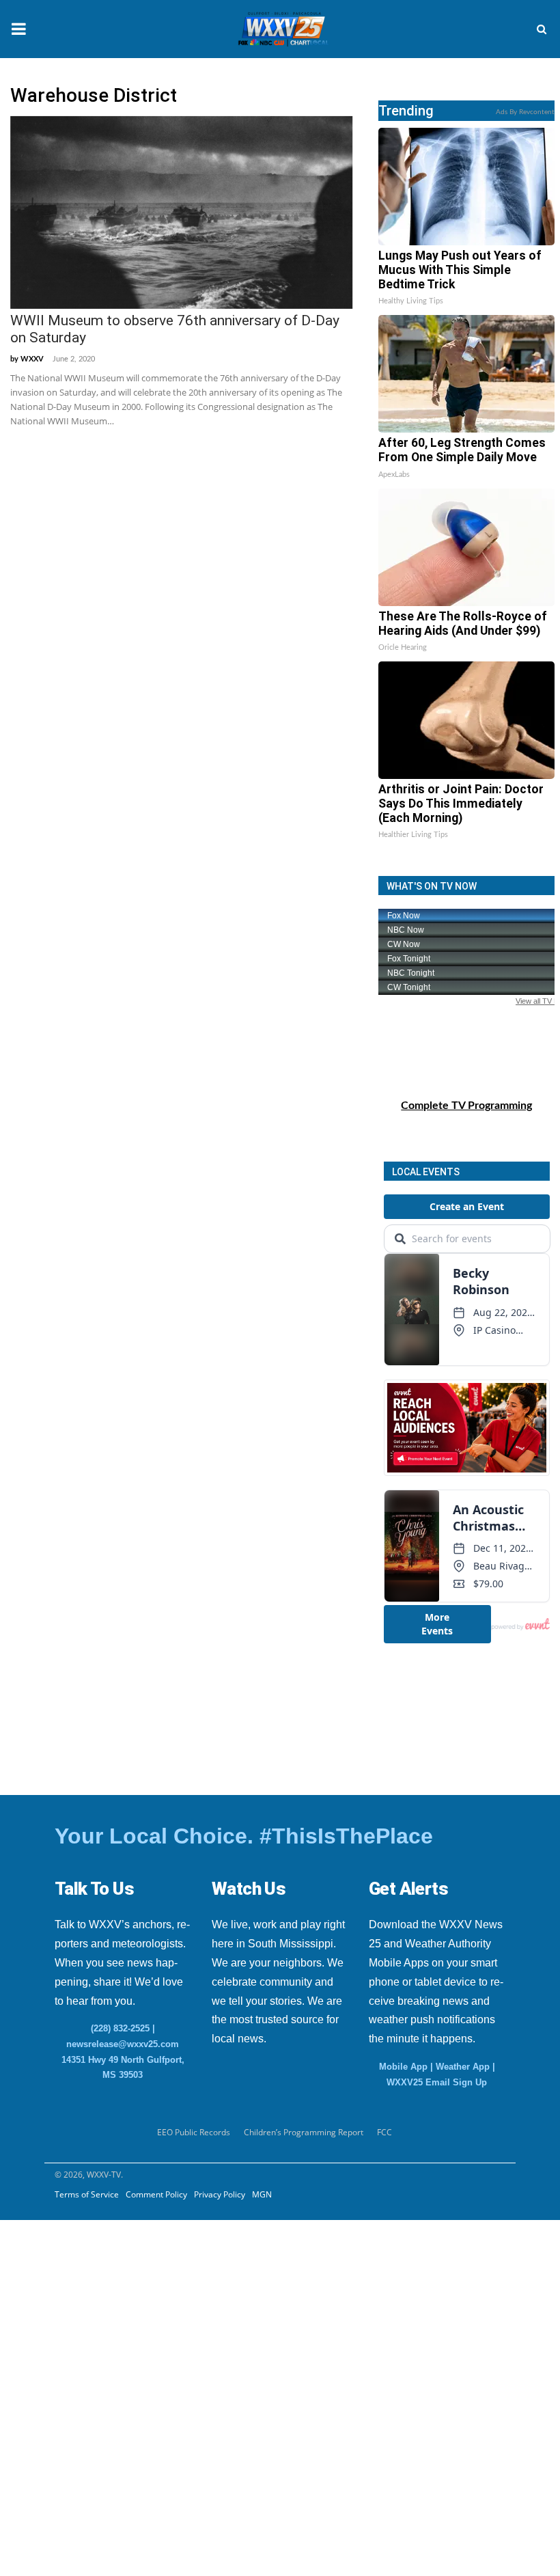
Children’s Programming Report (304, 2132)
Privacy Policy (220, 2194)
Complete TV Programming (466, 1106)
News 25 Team (63, 2280)
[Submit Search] (542, 29)
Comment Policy (156, 2194)
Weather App (463, 2067)
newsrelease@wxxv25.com (123, 2044)
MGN (262, 2194)
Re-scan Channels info (95, 2247)
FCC (384, 2132)
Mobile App (403, 2067)
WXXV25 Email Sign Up (437, 2082)
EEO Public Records (194, 2132)
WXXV (32, 359)
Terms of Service (87, 2194)
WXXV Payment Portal (83, 2314)
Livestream (40, 2381)
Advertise (37, 2347)
